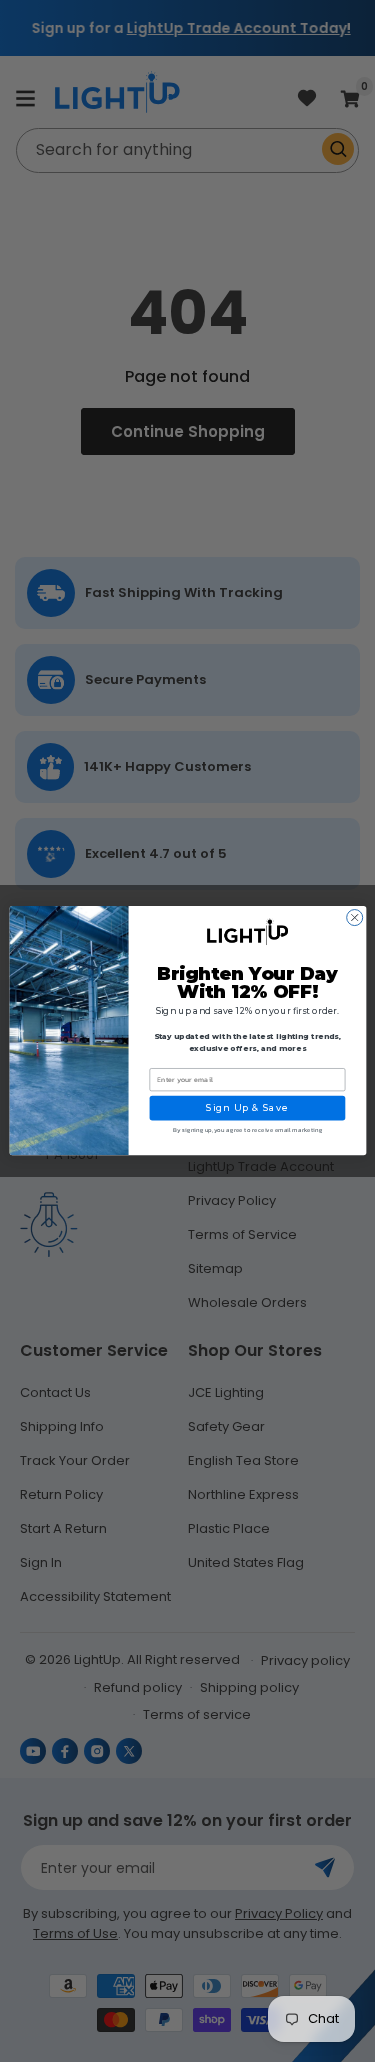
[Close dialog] (354, 918)
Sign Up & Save (247, 1108)
